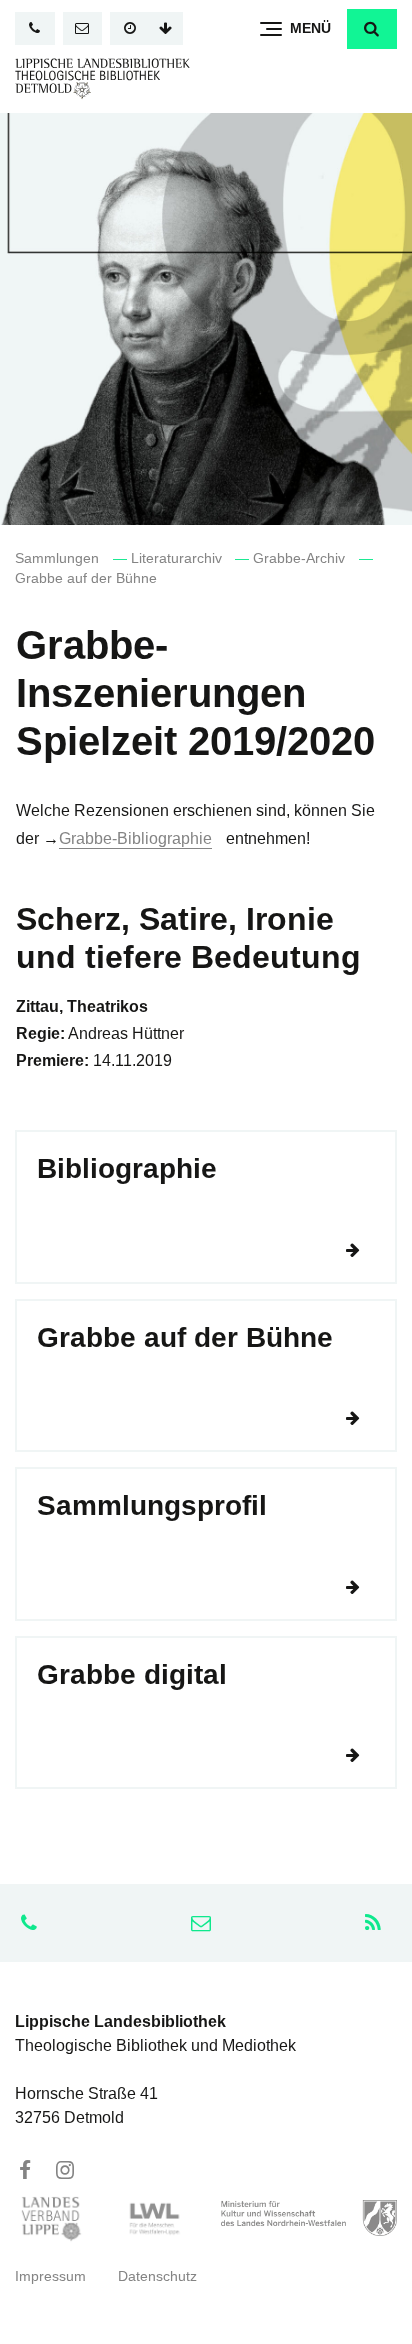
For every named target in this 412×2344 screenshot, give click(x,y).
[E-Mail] (83, 28)
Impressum (50, 2276)
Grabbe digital (132, 1674)
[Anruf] (35, 28)
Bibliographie (127, 1168)
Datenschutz (157, 2276)
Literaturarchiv (176, 558)
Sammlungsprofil (152, 1505)
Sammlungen (57, 558)
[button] (372, 29)
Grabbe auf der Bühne (86, 578)
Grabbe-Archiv (299, 558)
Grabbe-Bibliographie (135, 838)
